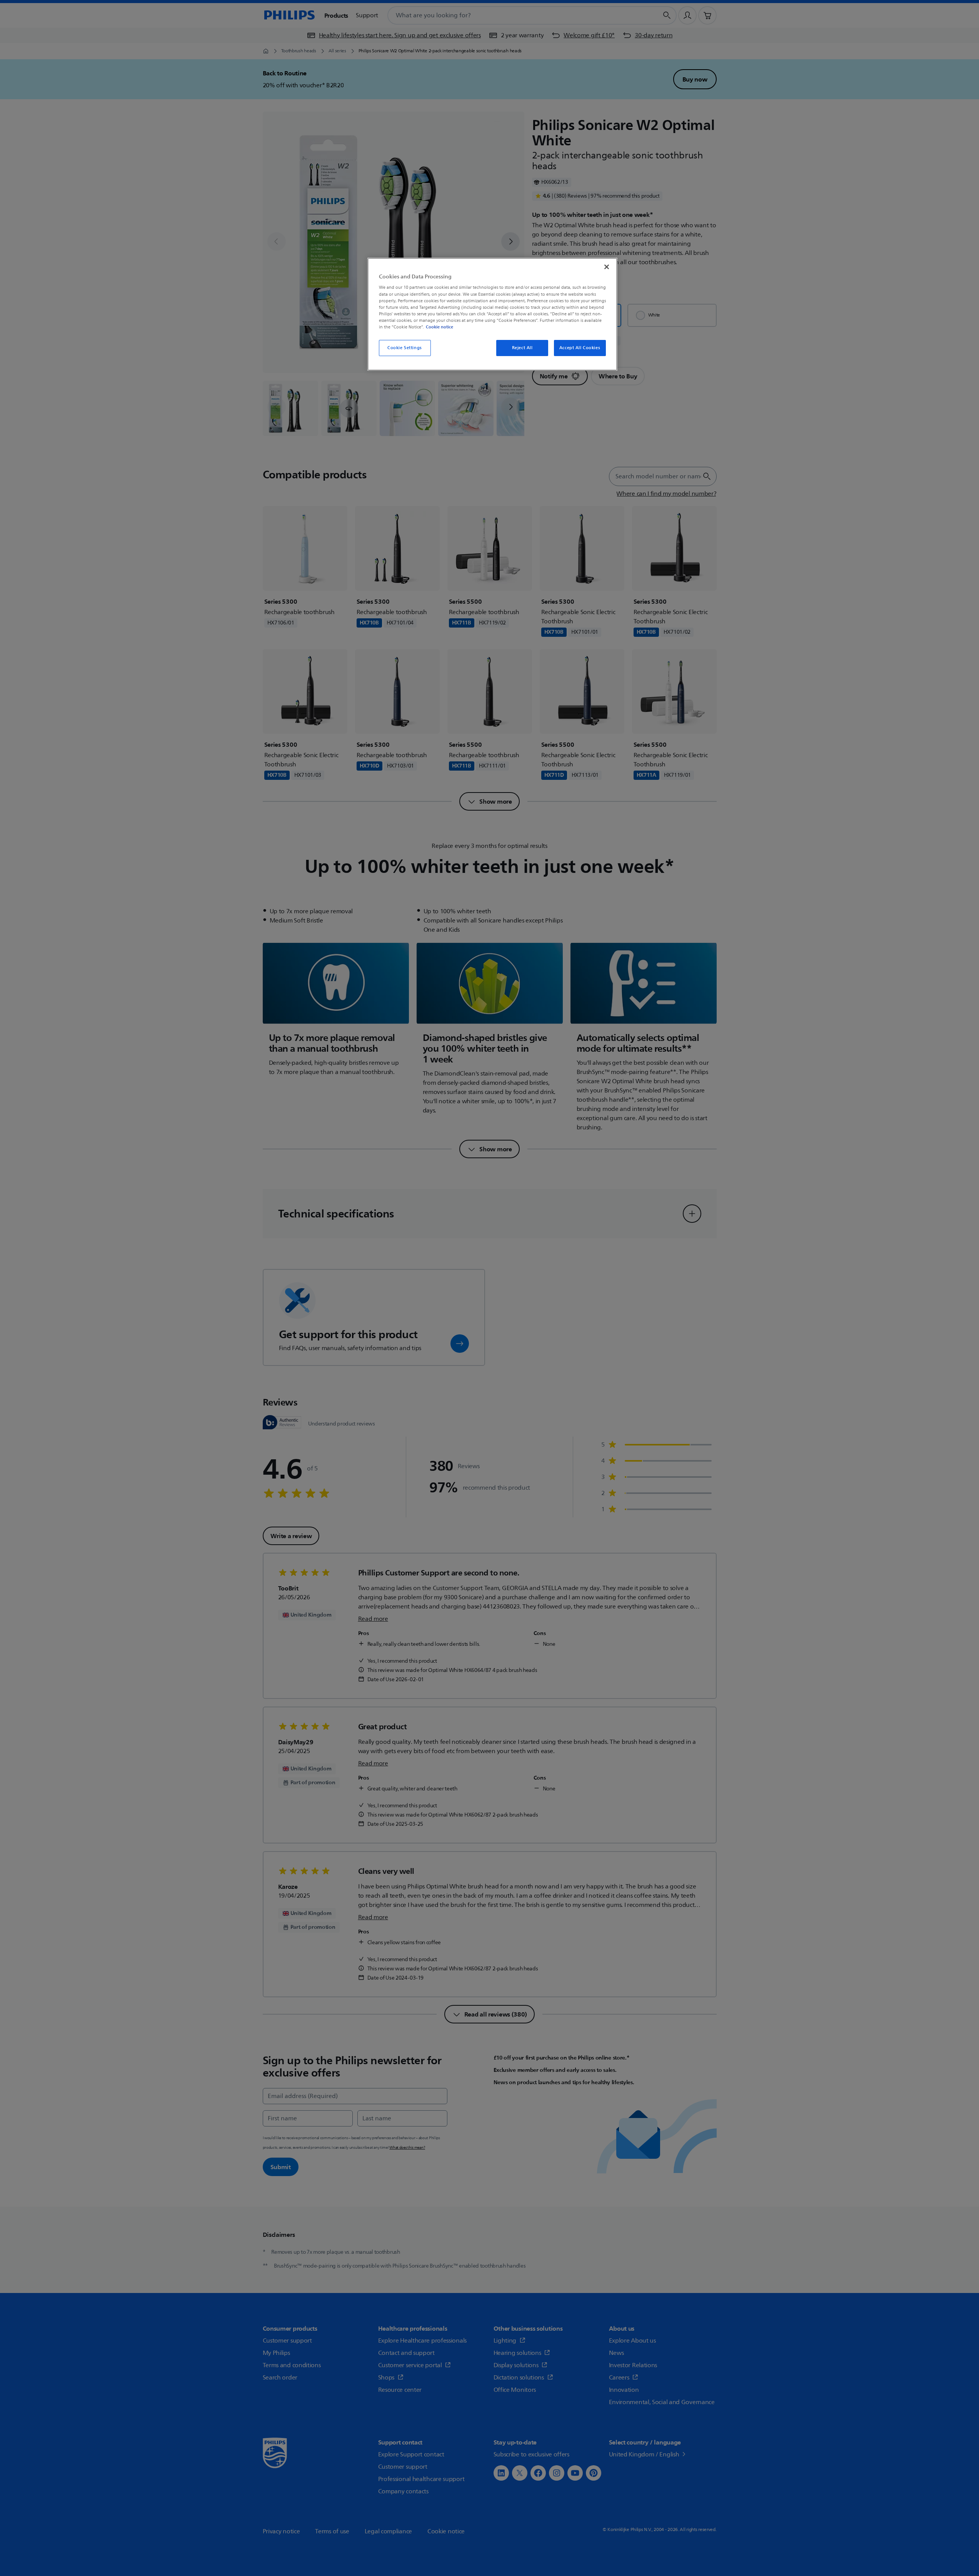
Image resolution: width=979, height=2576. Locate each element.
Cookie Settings (405, 348)
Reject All (522, 348)
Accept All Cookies (580, 348)
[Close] (607, 267)
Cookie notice (439, 327)
